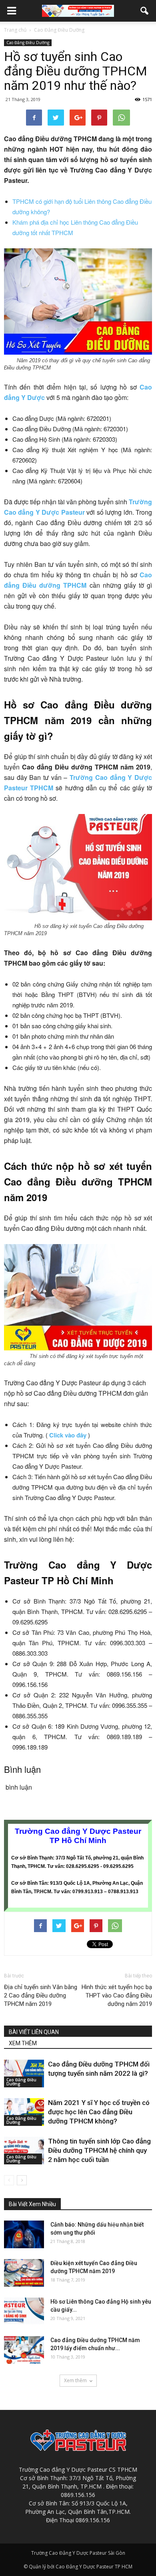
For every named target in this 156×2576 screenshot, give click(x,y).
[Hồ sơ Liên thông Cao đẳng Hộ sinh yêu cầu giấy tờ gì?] (24, 2311)
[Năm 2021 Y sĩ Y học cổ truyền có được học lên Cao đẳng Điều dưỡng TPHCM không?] (24, 2112)
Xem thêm (75, 2380)
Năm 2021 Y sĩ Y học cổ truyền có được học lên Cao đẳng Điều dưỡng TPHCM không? (99, 2112)
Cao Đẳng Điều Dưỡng (28, 43)
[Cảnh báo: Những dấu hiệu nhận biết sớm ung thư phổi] (24, 2234)
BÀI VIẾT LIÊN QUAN (34, 2032)
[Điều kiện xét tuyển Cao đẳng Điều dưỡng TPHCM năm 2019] (24, 2273)
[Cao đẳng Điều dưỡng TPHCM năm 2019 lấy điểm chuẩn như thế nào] (24, 2350)
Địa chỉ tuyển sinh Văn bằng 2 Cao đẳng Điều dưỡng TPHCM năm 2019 (41, 1995)
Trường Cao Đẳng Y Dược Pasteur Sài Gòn (78, 2553)
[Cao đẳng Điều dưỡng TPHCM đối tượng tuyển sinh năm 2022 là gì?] (24, 2074)
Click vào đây (68, 1435)
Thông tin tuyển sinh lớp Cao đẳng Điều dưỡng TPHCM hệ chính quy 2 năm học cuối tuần (99, 2150)
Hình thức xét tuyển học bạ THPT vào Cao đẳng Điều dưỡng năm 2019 (117, 1995)
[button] (145, 11)
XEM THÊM (23, 2043)
